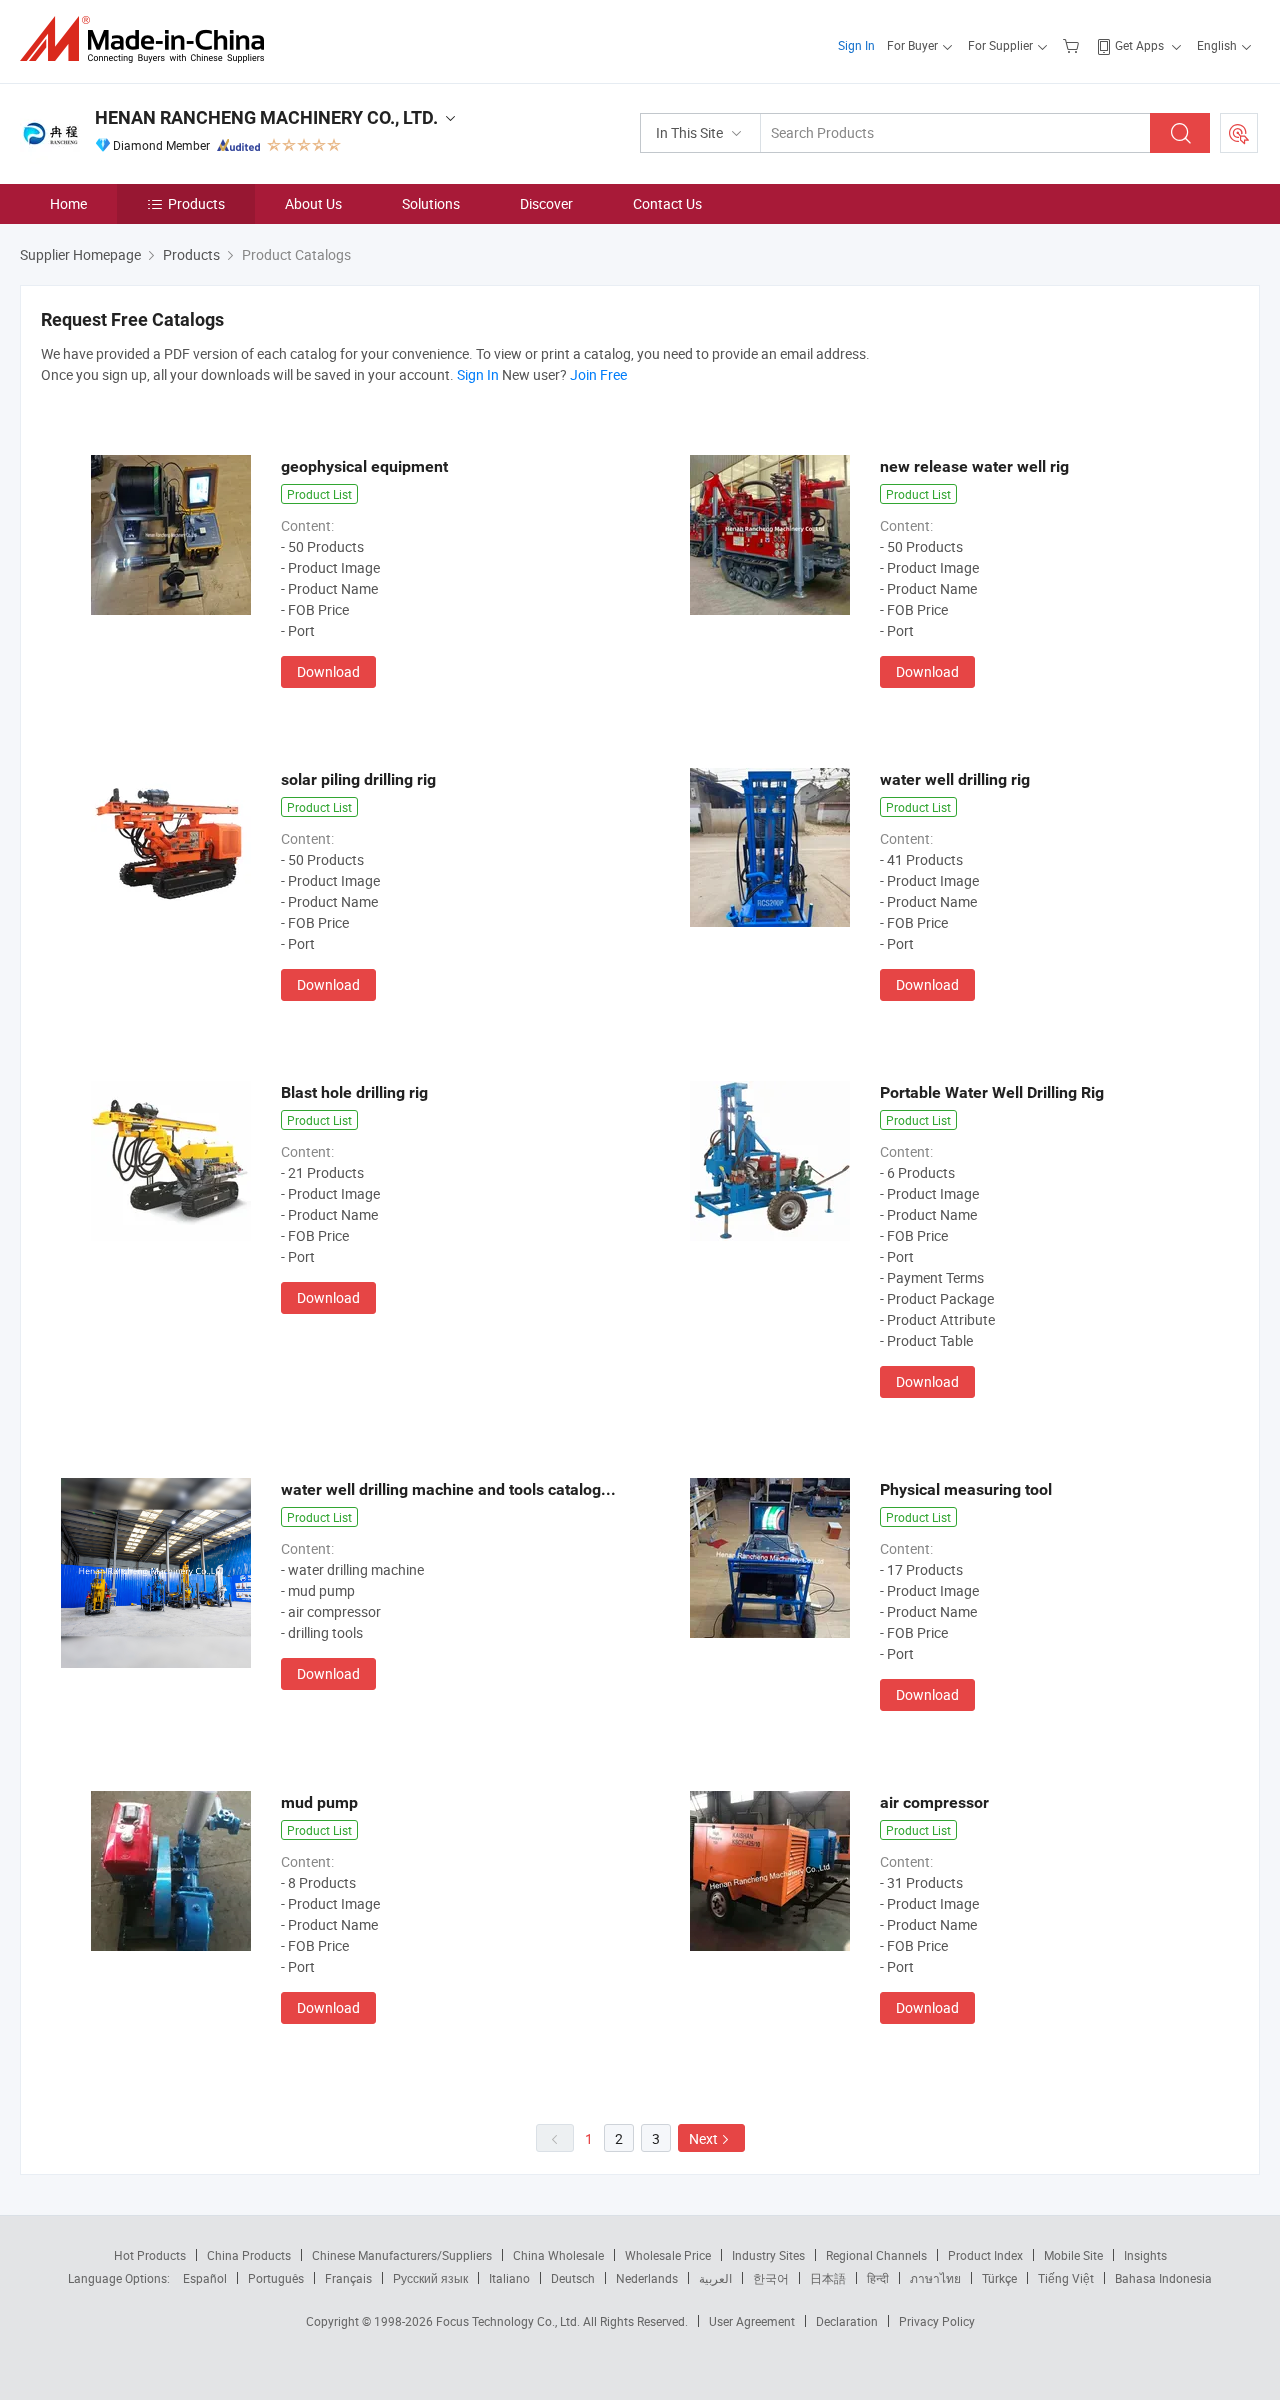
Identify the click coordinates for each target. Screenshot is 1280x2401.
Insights (1145, 2255)
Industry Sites (768, 2255)
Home (68, 203)
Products (196, 203)
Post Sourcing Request (1239, 133)
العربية (715, 2278)
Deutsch (573, 2278)
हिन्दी (878, 2278)
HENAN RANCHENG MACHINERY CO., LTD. (266, 117)
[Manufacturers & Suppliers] (148, 39)
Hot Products (150, 2255)
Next (703, 2138)
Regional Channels (876, 2255)
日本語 (828, 2278)
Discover (546, 203)
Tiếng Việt (1066, 2278)
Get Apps (1139, 45)
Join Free (598, 374)
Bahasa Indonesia (1163, 2278)
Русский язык (430, 2278)
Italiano (509, 2278)
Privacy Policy (937, 2321)
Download (328, 671)
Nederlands (647, 2278)
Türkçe (999, 2278)
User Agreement (752, 2321)
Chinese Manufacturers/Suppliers (402, 2255)
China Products (249, 2255)
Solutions (431, 203)
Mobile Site (1073, 2255)
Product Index (985, 2255)
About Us (313, 203)
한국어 (771, 2278)
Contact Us (667, 203)
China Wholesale (558, 2255)
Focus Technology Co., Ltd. (509, 2321)
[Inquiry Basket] (1073, 45)
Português (276, 2278)
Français (348, 2278)
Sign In (856, 45)
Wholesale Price (668, 2255)
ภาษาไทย (935, 2278)
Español (205, 2278)
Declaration (847, 2321)
